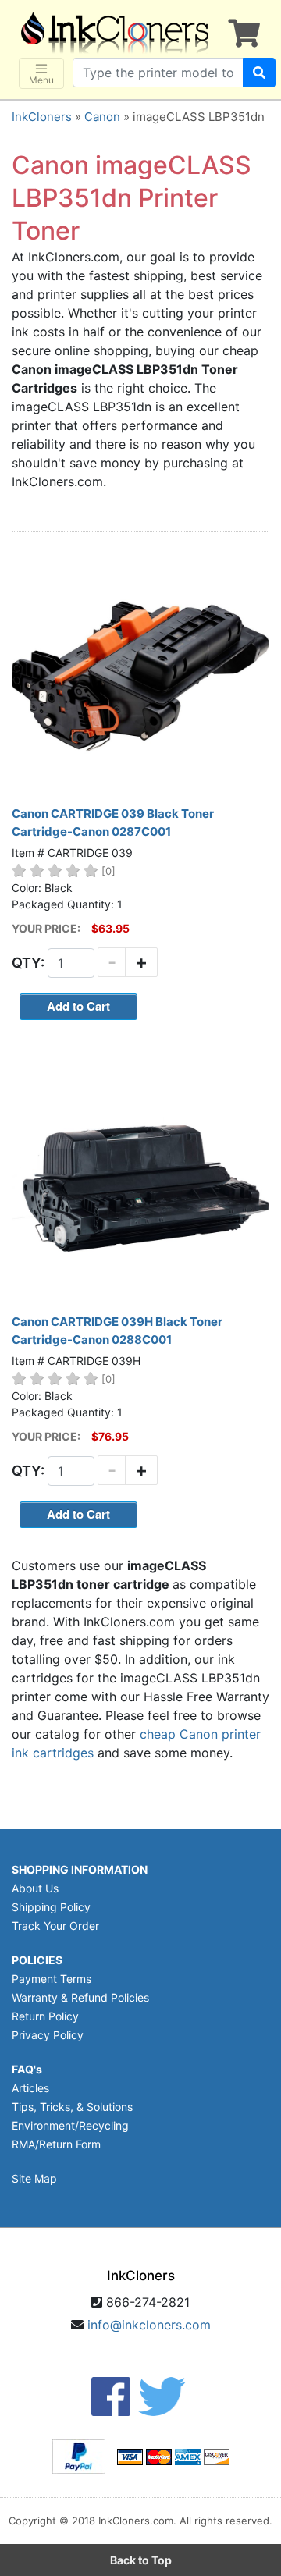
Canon (102, 117)
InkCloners (42, 117)
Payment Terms (52, 1979)
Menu (41, 80)
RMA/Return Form (56, 2144)
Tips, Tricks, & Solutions (72, 2107)
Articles (30, 2088)
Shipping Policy (51, 1907)
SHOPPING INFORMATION (80, 1869)
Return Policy (45, 2016)
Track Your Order (55, 1926)
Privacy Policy (48, 2035)
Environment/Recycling (70, 2125)
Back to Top (141, 2560)
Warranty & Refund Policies (80, 1997)
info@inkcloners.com (149, 2325)
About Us (35, 1888)
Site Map (34, 2178)
